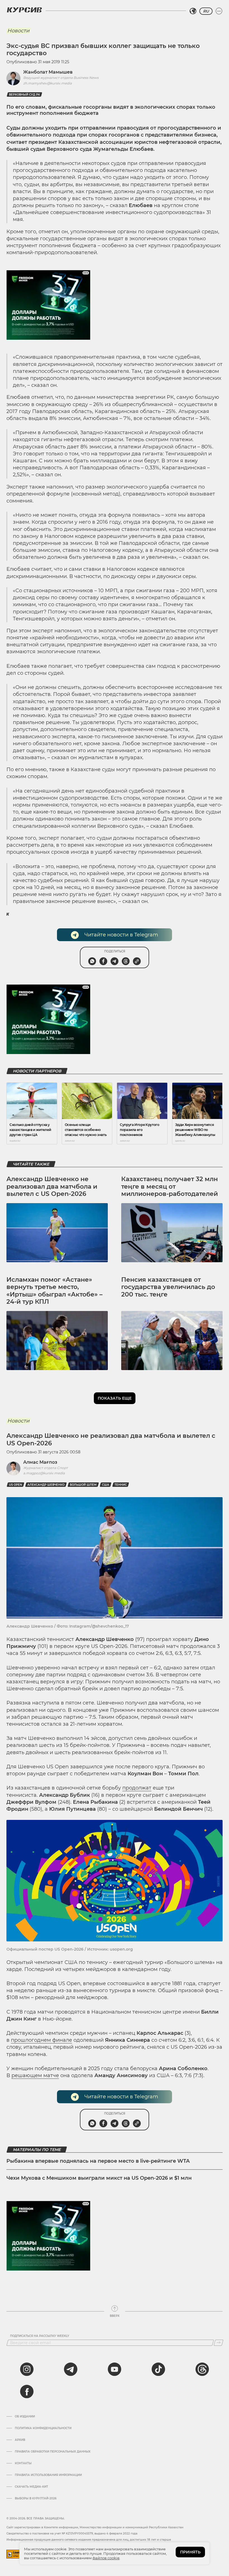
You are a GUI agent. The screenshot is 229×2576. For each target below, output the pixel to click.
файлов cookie (106, 2558)
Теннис (121, 1485)
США (106, 1485)
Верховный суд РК (24, 95)
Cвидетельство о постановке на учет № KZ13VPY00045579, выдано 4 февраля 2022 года (72, 2533)
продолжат (137, 1788)
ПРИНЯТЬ (190, 2552)
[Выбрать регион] (193, 11)
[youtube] (115, 2369)
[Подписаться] (219, 2343)
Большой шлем (83, 1485)
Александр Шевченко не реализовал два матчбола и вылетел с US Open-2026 (52, 1186)
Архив (20, 2440)
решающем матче (35, 2075)
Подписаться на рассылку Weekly (40, 2336)
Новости (18, 31)
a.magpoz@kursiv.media (44, 1473)
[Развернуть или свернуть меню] (219, 11)
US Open (15, 1485)
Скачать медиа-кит (31, 2487)
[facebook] (27, 2392)
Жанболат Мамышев (48, 72)
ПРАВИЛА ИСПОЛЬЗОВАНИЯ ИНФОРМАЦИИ (48, 2475)
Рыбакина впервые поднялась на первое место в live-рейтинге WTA (98, 2161)
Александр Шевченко (46, 1485)
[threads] (202, 2369)
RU (206, 11)
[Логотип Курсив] (24, 10)
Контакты (23, 2463)
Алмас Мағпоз (40, 1462)
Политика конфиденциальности (43, 2428)
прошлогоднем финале (41, 2040)
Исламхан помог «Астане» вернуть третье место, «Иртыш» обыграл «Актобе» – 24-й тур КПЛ (54, 1291)
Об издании (25, 2417)
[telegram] (71, 2369)
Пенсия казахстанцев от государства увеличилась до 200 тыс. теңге (168, 1287)
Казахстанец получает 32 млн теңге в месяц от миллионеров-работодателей (170, 1186)
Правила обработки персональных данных (53, 2452)
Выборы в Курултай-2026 (36, 2499)
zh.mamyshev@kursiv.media (47, 83)
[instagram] (27, 2369)
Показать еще (115, 1398)
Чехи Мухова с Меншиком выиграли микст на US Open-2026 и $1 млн (99, 2178)
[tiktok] (158, 2369)
